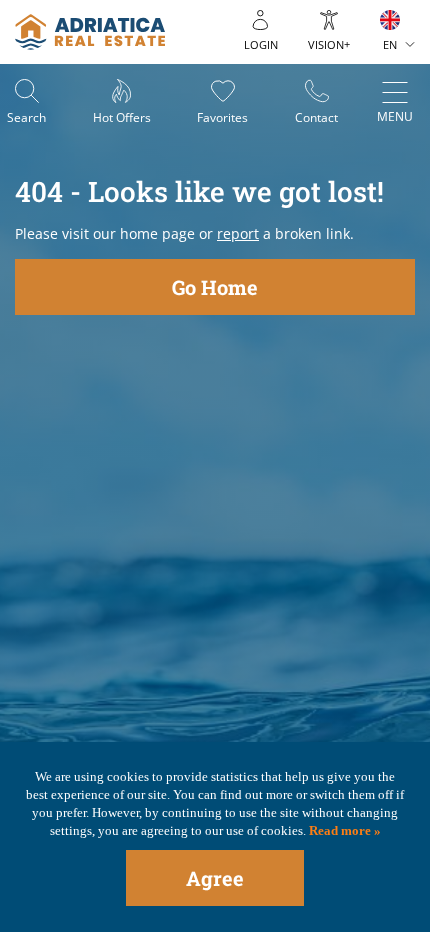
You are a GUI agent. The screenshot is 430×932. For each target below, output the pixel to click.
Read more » (343, 831)
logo (90, 32)
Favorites (222, 117)
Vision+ (329, 44)
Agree (215, 878)
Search (26, 117)
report (238, 233)
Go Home (215, 287)
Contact (316, 117)
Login (261, 44)
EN (390, 44)
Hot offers (122, 117)
